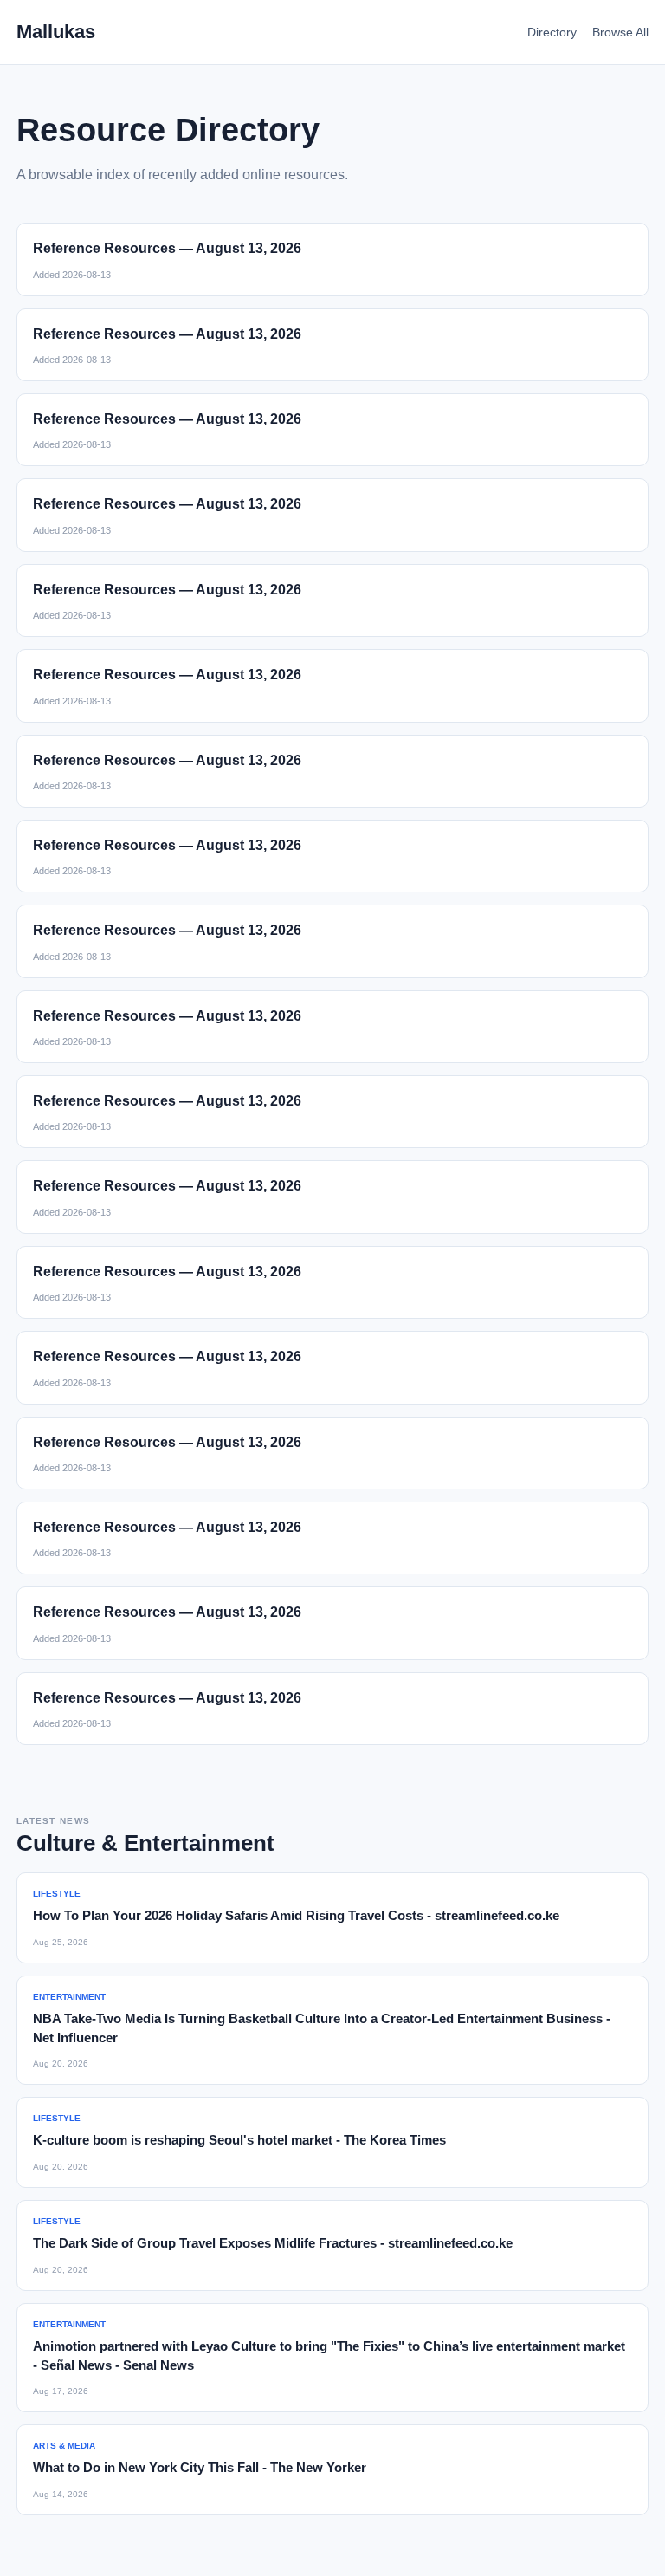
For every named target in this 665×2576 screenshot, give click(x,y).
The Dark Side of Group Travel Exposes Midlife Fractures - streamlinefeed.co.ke (273, 2243)
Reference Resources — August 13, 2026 (167, 248)
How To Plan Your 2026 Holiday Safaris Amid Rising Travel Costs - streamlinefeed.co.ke (296, 1915)
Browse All (620, 32)
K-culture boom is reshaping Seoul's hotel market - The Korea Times (239, 2140)
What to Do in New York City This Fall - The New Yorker (200, 2467)
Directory (552, 32)
